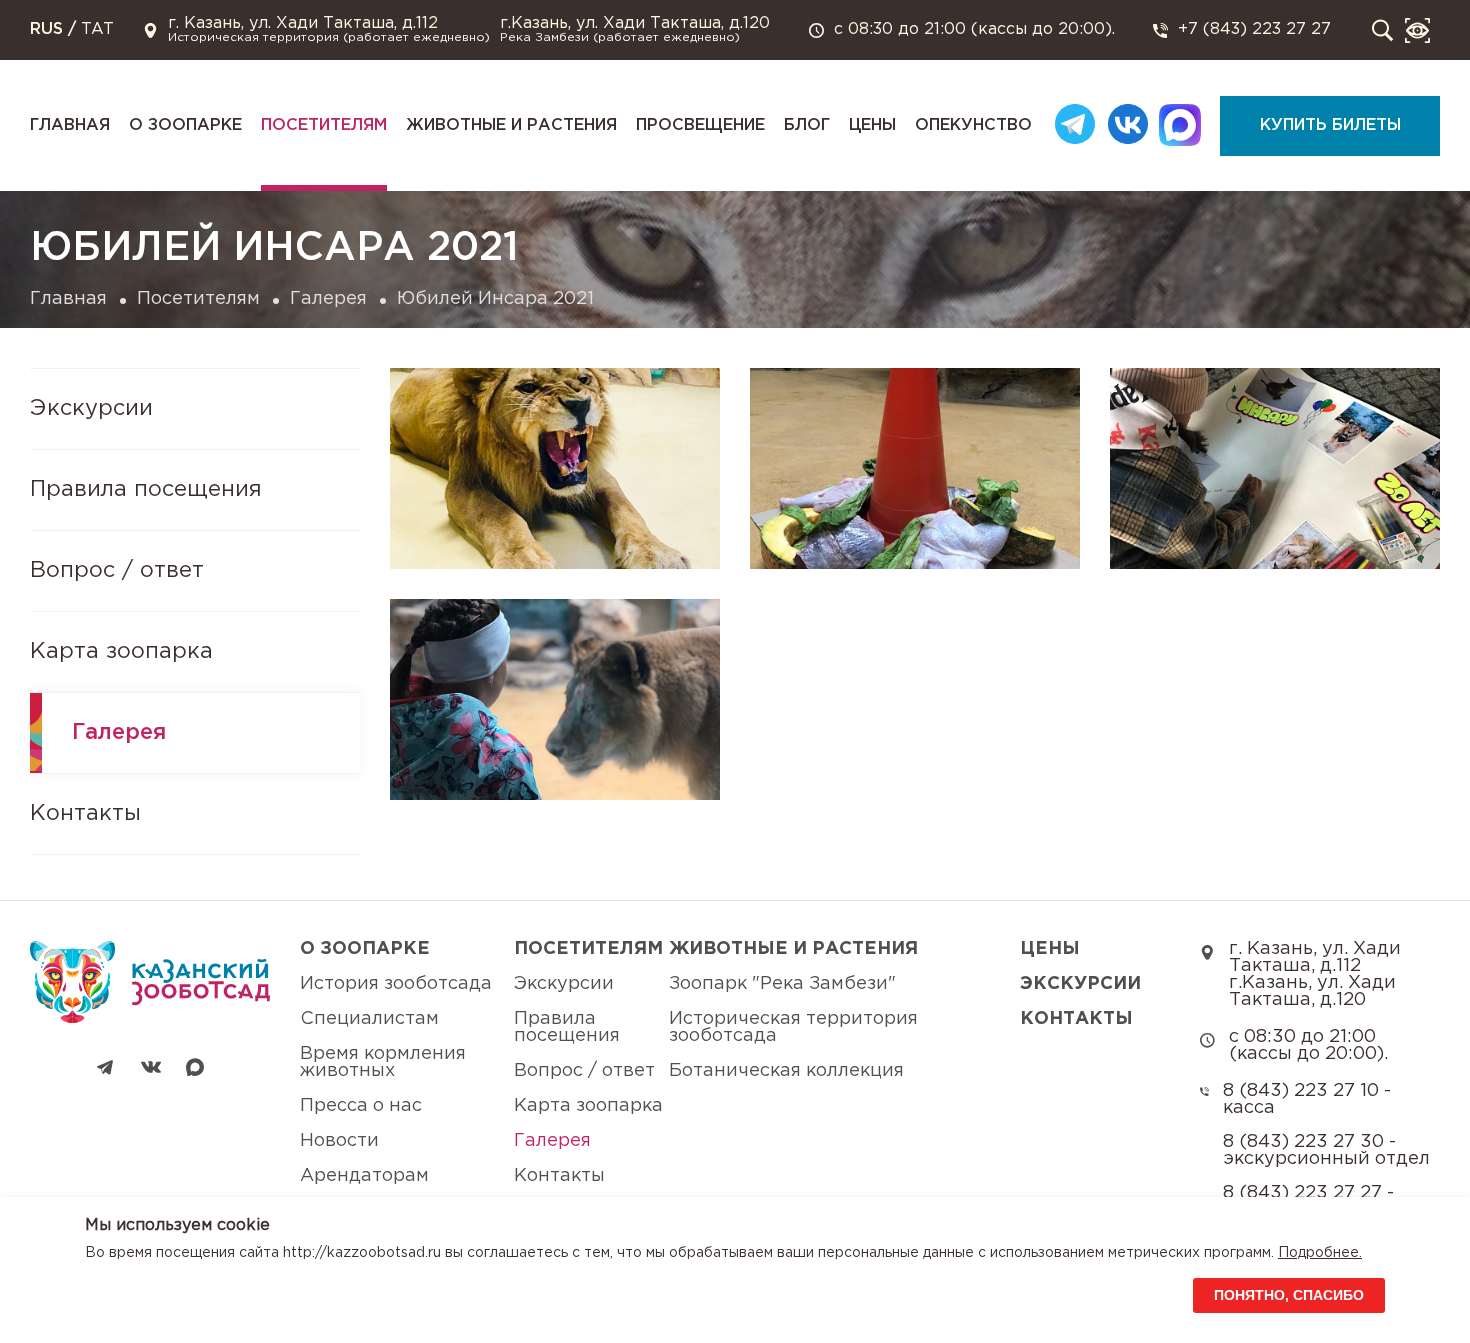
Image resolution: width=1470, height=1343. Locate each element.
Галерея (328, 299)
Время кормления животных (383, 1062)
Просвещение (700, 125)
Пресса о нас (361, 1106)
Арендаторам (364, 1176)
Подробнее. (1320, 1253)
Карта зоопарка (121, 652)
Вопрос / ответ (117, 571)
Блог (807, 125)
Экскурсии (91, 409)
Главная (70, 125)
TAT (97, 29)
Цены (872, 125)
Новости (339, 1141)
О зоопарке (185, 125)
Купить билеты (1330, 125)
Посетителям (324, 125)
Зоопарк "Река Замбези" (782, 984)
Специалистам (369, 1019)
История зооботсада (396, 984)
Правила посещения (146, 490)
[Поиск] (1382, 30)
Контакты (85, 814)
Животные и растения (511, 125)
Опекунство (973, 125)
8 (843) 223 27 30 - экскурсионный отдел (1326, 1150)
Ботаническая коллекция (786, 1071)
